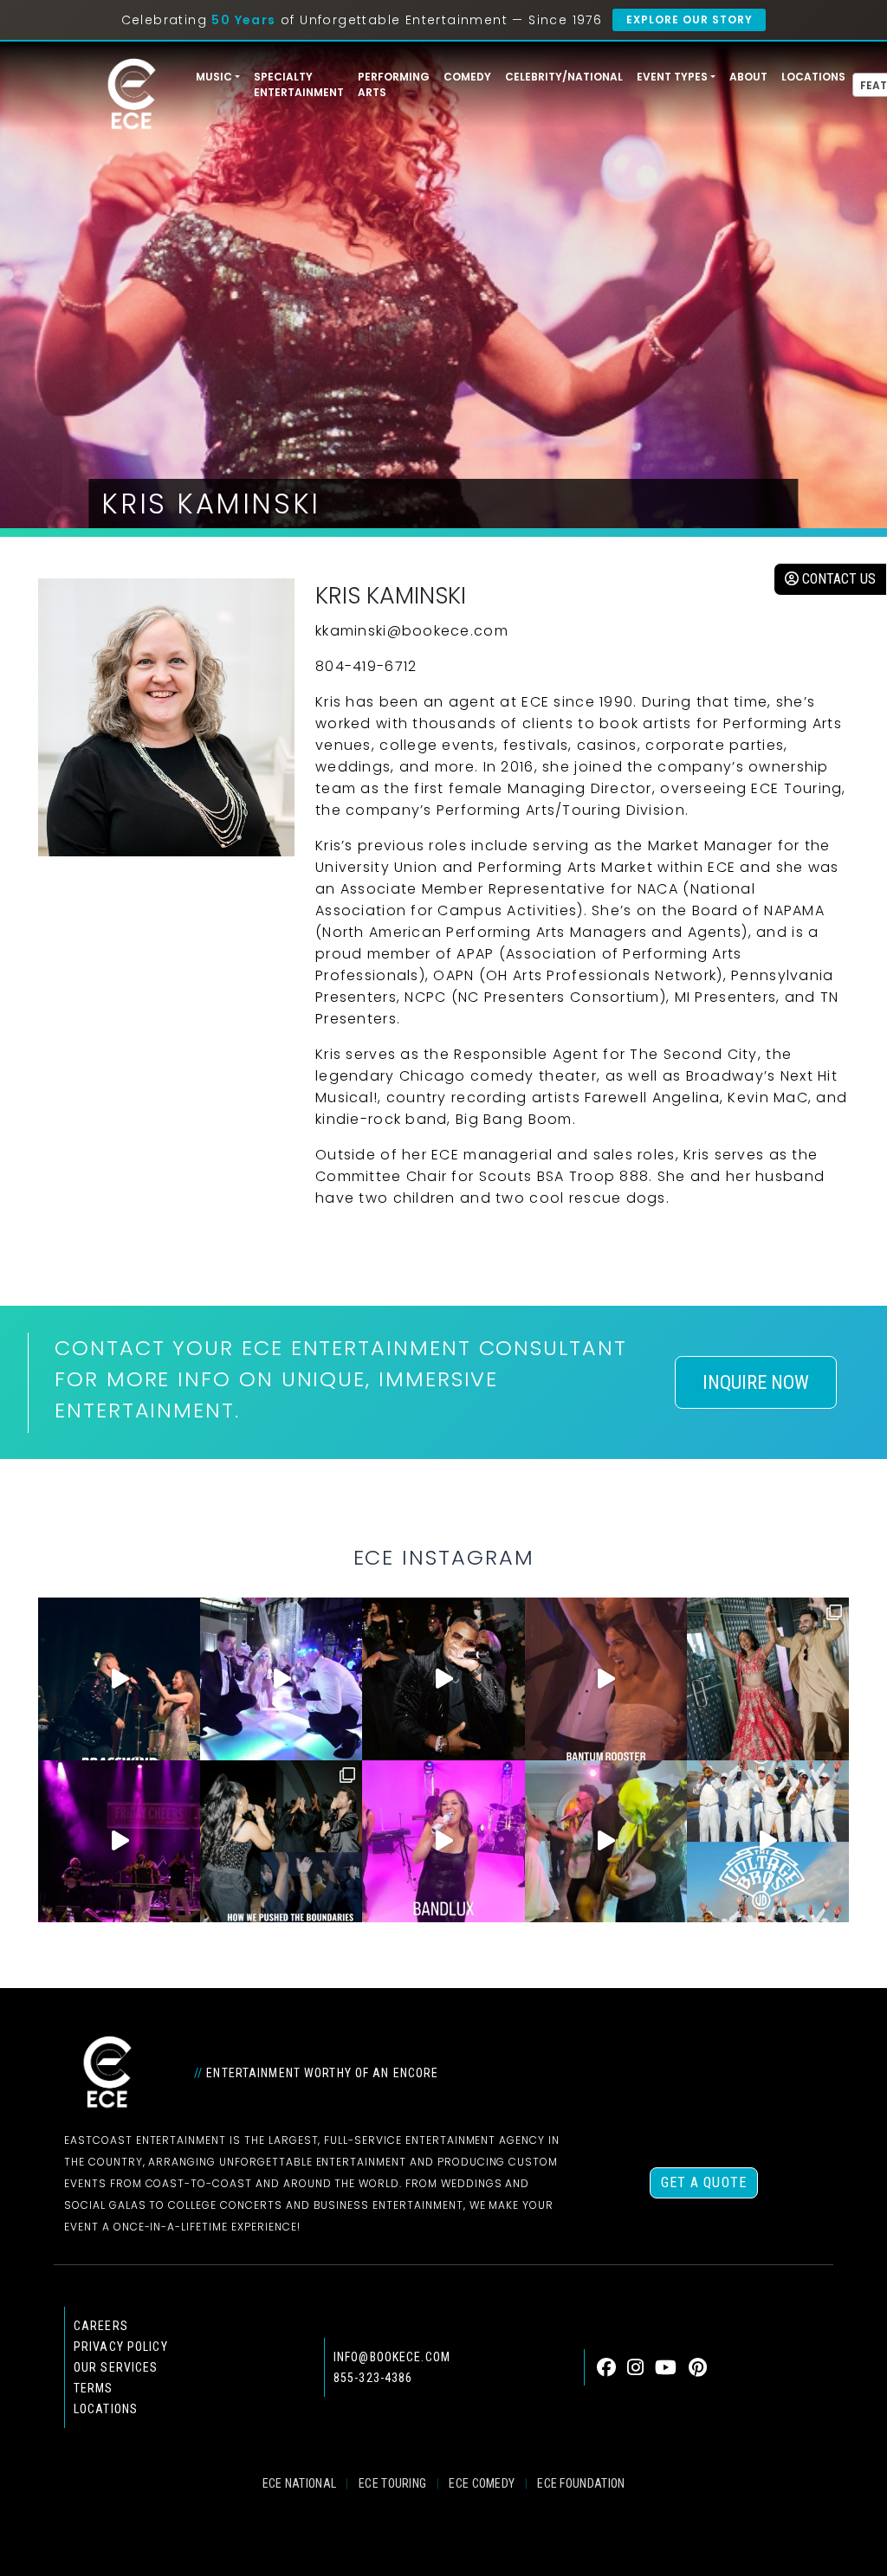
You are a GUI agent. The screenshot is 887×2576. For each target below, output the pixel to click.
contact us (837, 579)
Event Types (672, 77)
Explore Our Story (689, 19)
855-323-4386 (373, 2378)
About (748, 77)
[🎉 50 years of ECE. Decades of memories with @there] (768, 1841)
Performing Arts (394, 84)
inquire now (756, 1382)
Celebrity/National (564, 77)
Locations (813, 77)
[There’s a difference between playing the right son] (606, 1679)
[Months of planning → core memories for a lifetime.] (119, 1841)
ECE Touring (392, 2483)
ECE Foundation (581, 2483)
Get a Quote (704, 2182)
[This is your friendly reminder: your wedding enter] (768, 1679)
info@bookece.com (392, 2357)
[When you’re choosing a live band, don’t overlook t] (119, 1679)
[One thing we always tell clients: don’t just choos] (443, 1841)
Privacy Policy (121, 2347)
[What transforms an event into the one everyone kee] (281, 1841)
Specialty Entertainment (299, 84)
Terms (94, 2388)
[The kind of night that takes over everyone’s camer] (443, 1679)
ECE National (300, 2483)
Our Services (116, 2367)
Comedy (467, 77)
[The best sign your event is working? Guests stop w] (281, 1679)
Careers (101, 2326)
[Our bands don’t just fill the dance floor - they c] (606, 1841)
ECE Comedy (482, 2483)
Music (214, 77)
